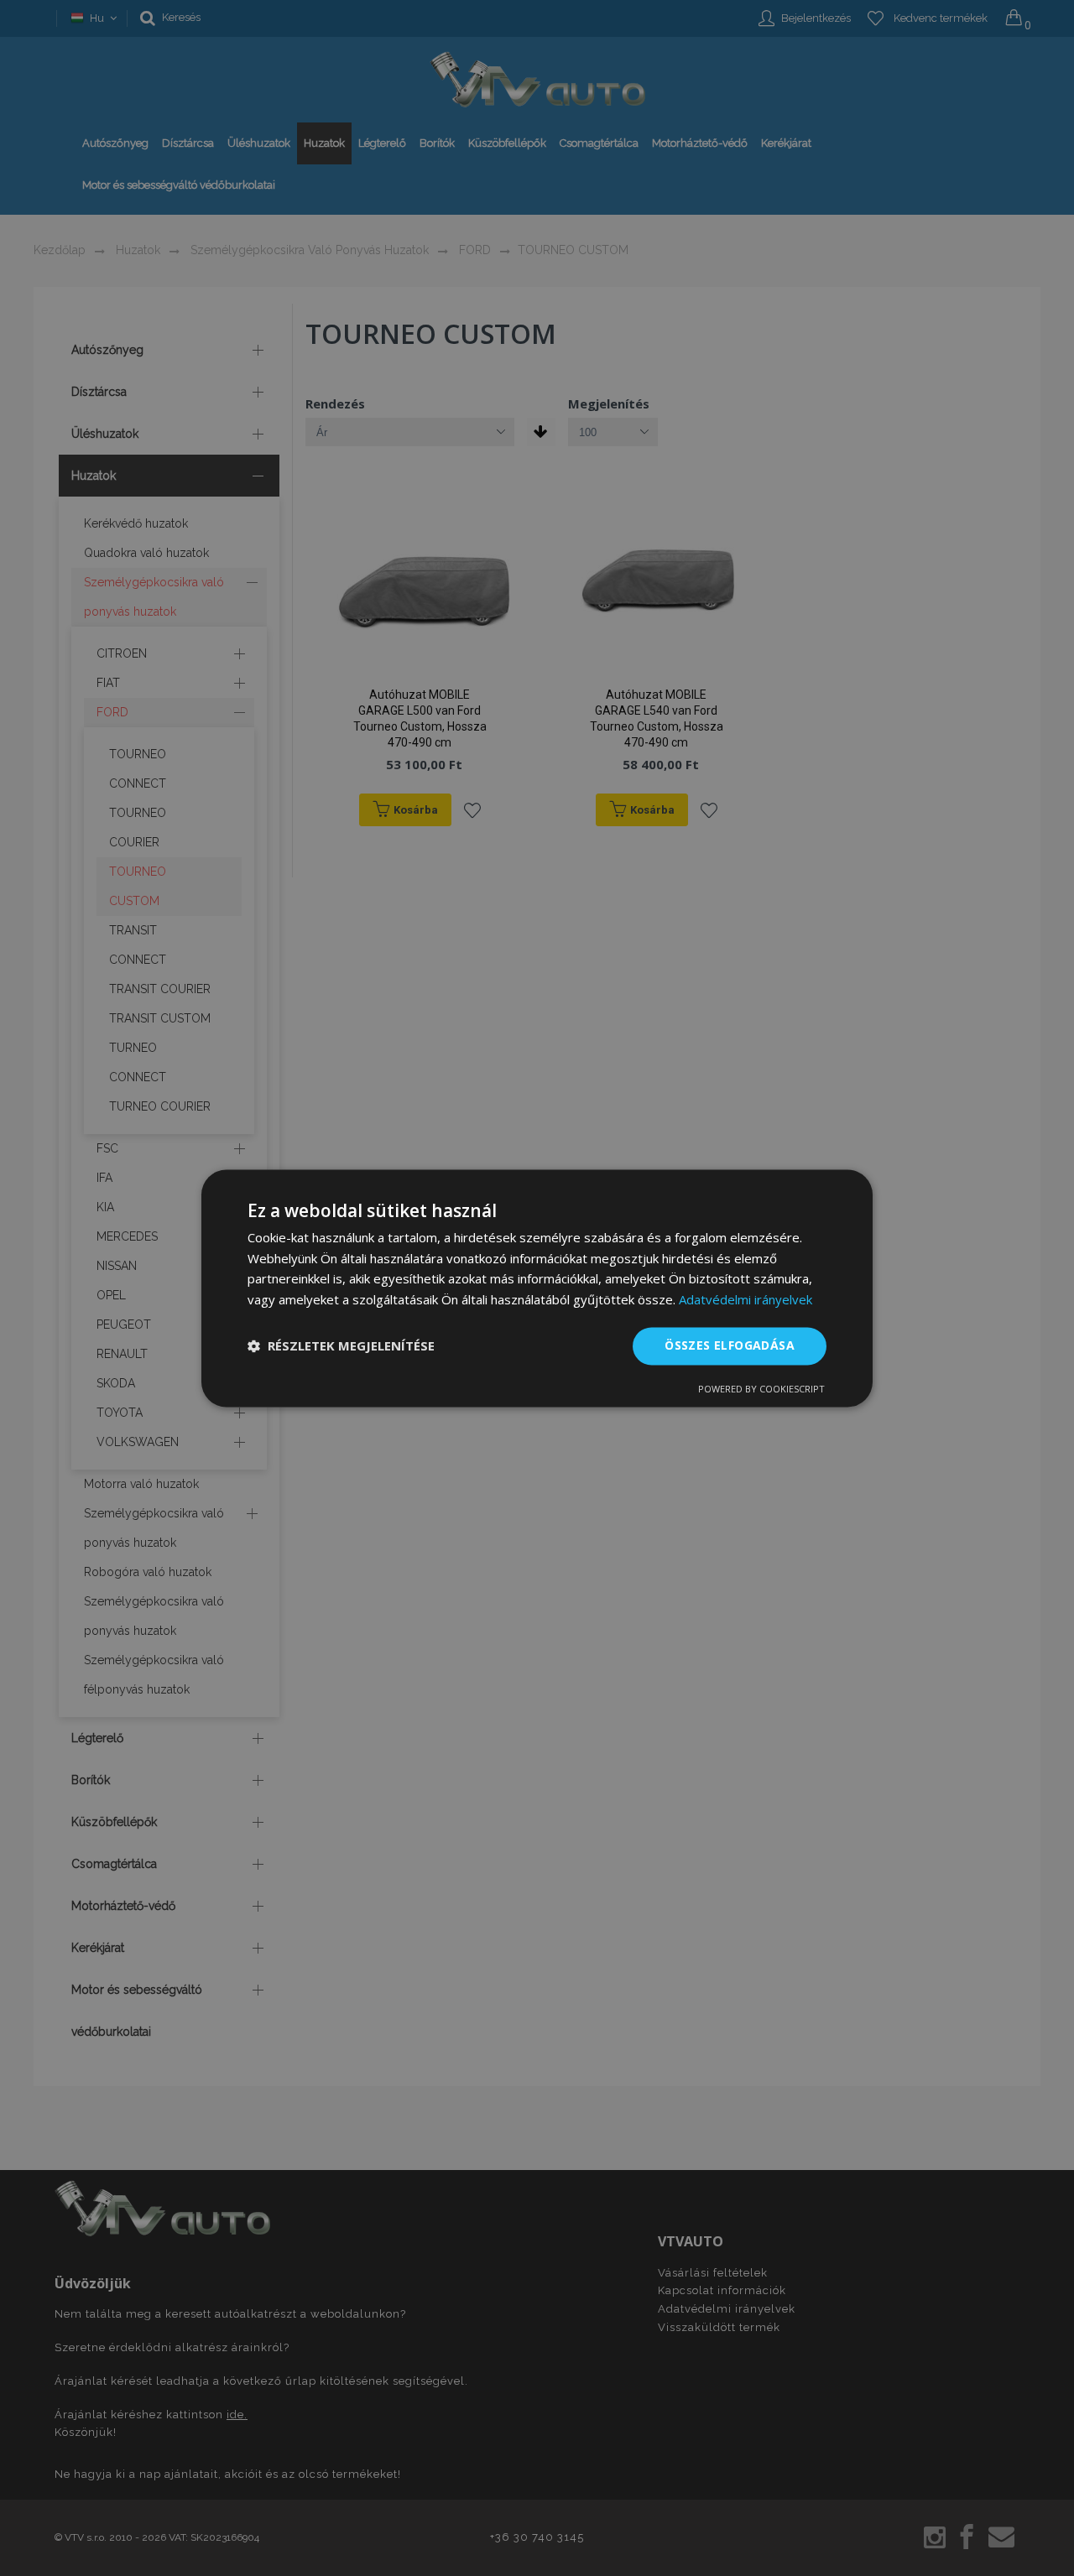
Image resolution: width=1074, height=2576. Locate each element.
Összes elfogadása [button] (730, 1345)
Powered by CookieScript (761, 1389)
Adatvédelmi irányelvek (746, 1300)
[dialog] (537, 1288)
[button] (341, 1346)
